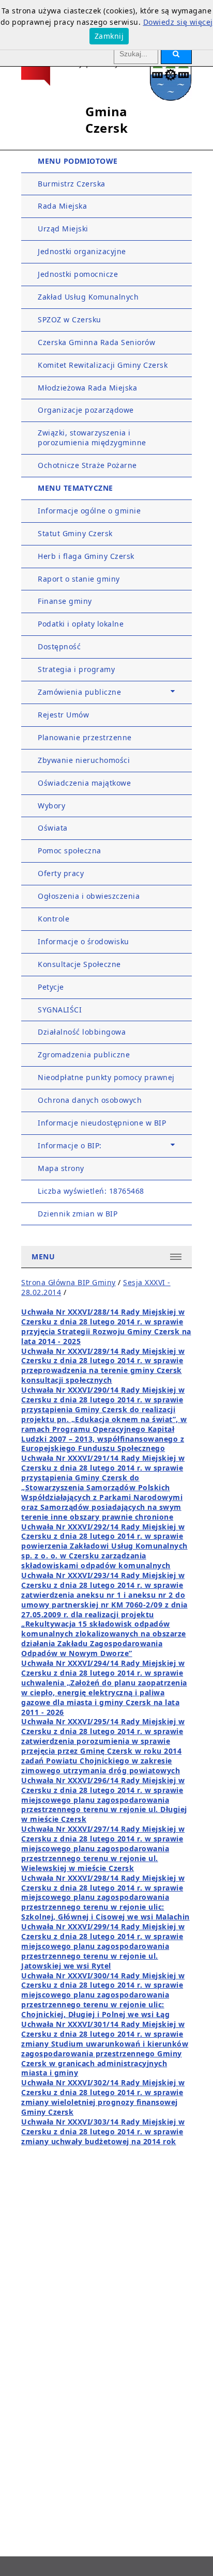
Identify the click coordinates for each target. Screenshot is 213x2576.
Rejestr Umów (63, 715)
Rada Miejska (62, 206)
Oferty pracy (61, 873)
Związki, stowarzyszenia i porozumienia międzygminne (92, 438)
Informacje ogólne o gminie (89, 511)
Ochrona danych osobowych (90, 1100)
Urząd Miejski (63, 229)
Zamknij (109, 36)
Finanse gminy (65, 601)
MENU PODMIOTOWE (78, 161)
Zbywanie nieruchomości (84, 760)
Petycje (51, 987)
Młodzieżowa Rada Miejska (87, 388)
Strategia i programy (76, 669)
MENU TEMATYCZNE (75, 488)
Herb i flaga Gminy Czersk (86, 556)
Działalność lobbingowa (82, 1032)
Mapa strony (61, 1168)
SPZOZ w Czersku (70, 319)
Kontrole (54, 919)
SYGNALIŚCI (60, 1010)
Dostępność (59, 646)
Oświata (53, 828)
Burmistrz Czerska (72, 184)
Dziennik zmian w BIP (78, 1214)
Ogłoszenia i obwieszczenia (89, 896)
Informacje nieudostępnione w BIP (102, 1123)
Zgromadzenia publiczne (84, 1055)
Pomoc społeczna (70, 850)
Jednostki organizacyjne (82, 251)
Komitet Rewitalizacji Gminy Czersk (103, 365)
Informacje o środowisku (83, 941)
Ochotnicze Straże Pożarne (87, 465)
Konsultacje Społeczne (79, 964)
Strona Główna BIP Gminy (69, 1282)
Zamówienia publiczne (79, 692)
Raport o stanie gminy (79, 579)
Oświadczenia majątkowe (84, 783)
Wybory (51, 806)
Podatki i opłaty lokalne (81, 624)
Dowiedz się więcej (178, 22)
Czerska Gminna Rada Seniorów (96, 342)
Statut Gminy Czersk (75, 533)
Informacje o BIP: (70, 1145)
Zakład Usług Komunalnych (88, 297)
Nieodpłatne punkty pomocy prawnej (106, 1077)
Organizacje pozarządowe (86, 410)
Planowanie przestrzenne (85, 737)
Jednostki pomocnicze (78, 274)
